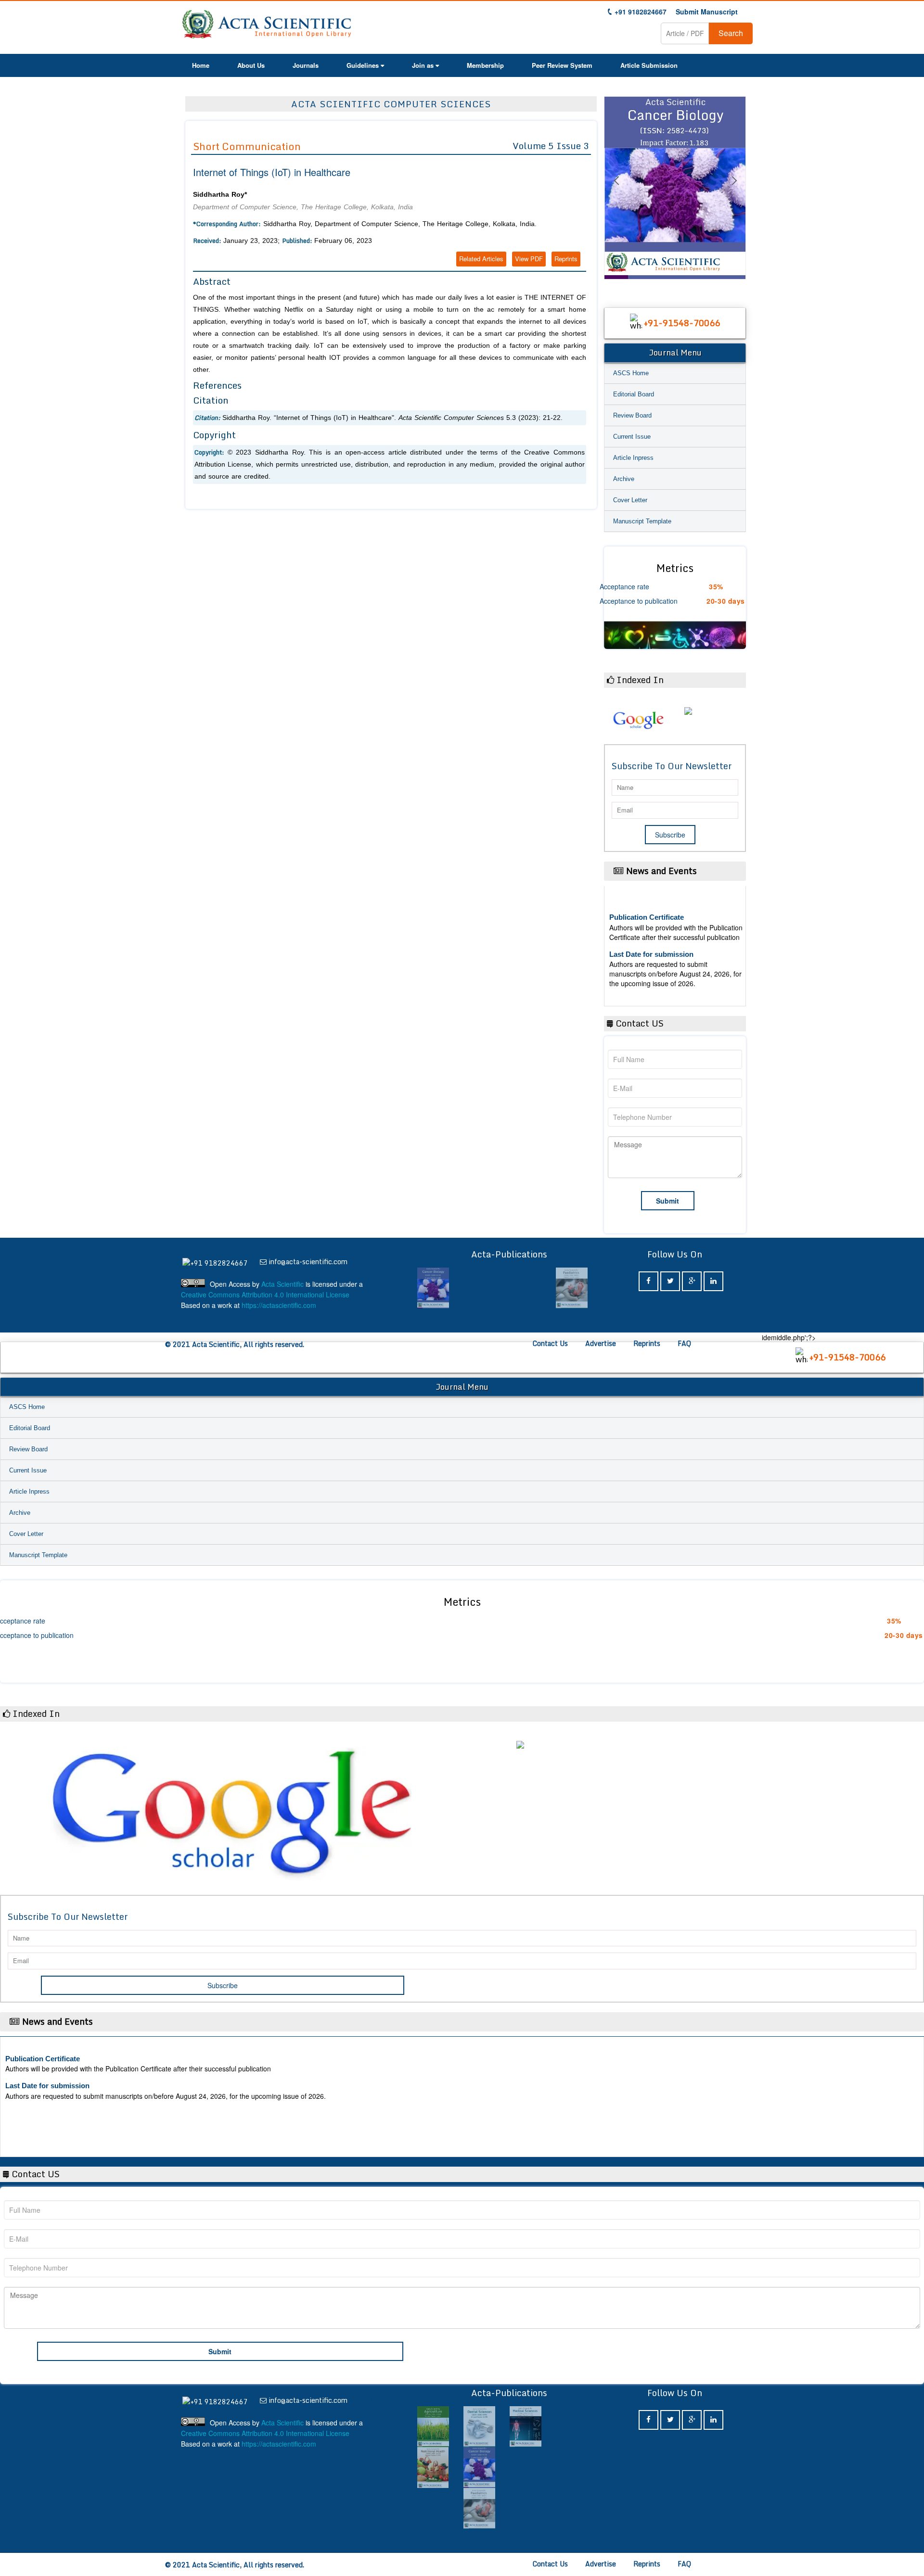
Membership (485, 65)
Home (201, 65)
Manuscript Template (642, 521)
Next (734, 192)
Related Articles (481, 259)
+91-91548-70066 (682, 323)
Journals (306, 65)
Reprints (566, 259)
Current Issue (632, 437)
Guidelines (363, 65)
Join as (423, 65)
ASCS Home (631, 373)
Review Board (632, 415)
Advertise (601, 1343)
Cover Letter (630, 500)
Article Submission (649, 65)
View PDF (529, 259)
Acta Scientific (282, 1284)
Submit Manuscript (707, 12)
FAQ (684, 1343)
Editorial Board (634, 394)
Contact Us (550, 1343)
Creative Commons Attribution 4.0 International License (265, 1294)
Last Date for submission (651, 983)
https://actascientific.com (279, 1305)
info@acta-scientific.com (308, 1262)
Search (731, 33)
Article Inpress (633, 458)
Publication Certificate (647, 945)
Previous (616, 192)
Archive (624, 479)
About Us (251, 65)
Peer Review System (562, 65)
